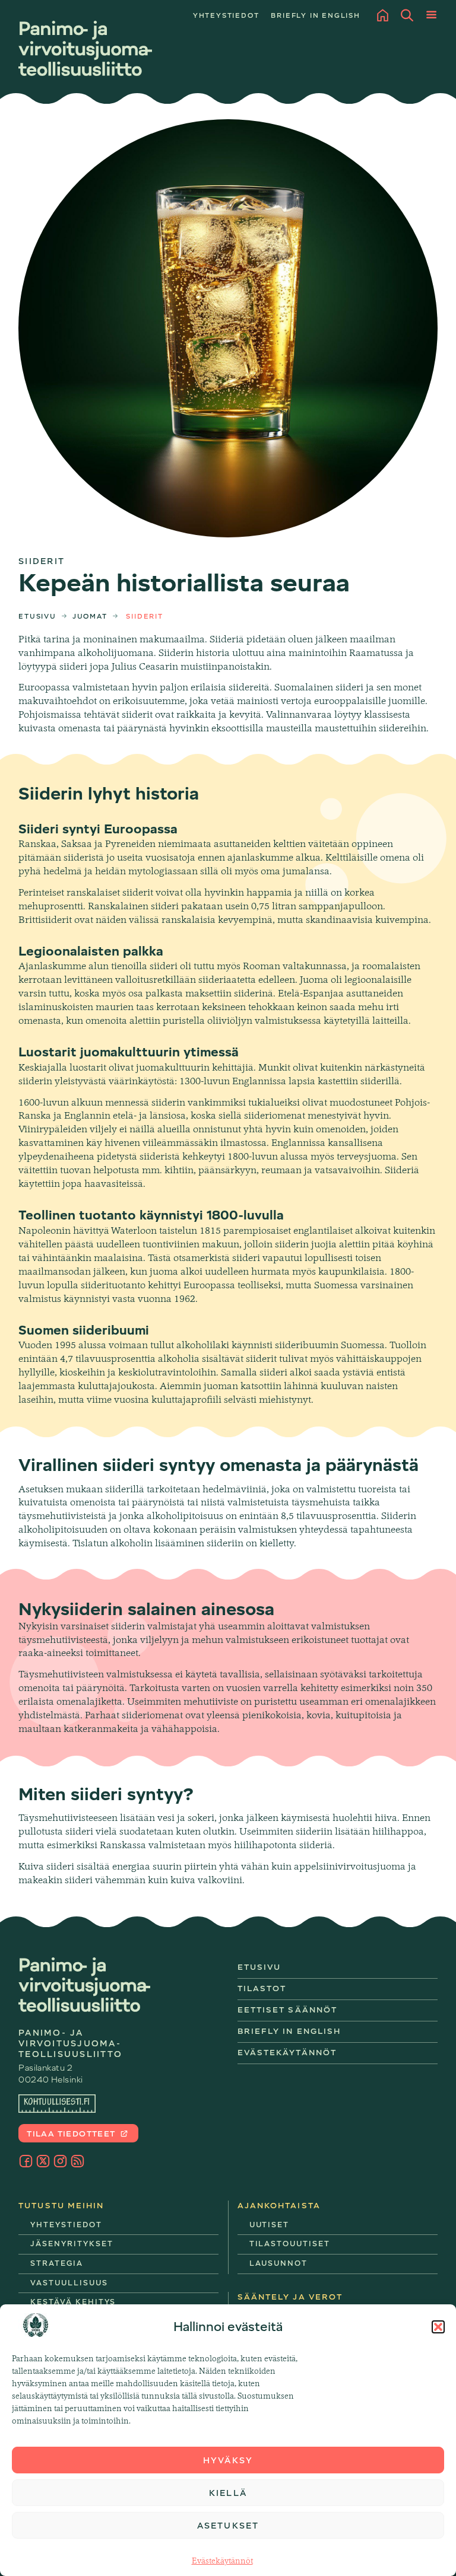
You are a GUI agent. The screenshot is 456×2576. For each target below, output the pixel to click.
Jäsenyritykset (72, 2244)
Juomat (90, 617)
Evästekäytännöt (222, 2561)
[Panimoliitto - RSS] (77, 2161)
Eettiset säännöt (288, 2010)
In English (315, 16)
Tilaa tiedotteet (72, 2134)
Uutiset (270, 2225)
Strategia (57, 2263)
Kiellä (228, 2493)
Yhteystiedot (226, 16)
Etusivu (37, 617)
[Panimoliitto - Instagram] (60, 2161)
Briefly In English (289, 2031)
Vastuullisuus (69, 2283)
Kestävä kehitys (73, 2302)
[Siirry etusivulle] (85, 48)
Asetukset (228, 2526)
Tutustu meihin (61, 2206)
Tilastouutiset (290, 2244)
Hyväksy (228, 2460)
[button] (438, 2327)
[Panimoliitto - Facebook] (26, 2161)
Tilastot (262, 1988)
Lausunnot (279, 2263)
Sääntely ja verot (290, 2297)
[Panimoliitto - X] (43, 2161)
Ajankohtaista (279, 2206)
